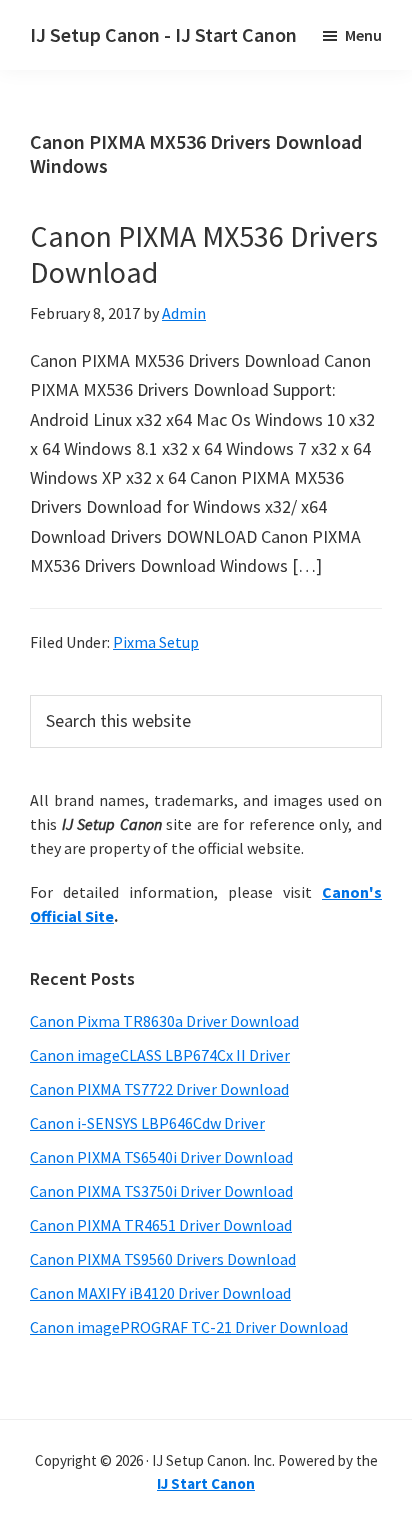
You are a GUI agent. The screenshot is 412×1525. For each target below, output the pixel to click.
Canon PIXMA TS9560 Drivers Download (163, 1259)
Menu (363, 35)
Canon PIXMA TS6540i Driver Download (161, 1157)
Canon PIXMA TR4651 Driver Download (161, 1225)
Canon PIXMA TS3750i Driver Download (161, 1191)
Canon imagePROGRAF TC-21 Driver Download (189, 1327)
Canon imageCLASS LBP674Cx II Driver (160, 1055)
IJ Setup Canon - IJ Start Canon (163, 34)
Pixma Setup (156, 642)
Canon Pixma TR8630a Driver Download (164, 1021)
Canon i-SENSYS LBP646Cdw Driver (147, 1123)
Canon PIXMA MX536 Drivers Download (204, 254)
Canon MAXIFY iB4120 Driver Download (160, 1293)
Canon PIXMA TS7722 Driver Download (159, 1089)
